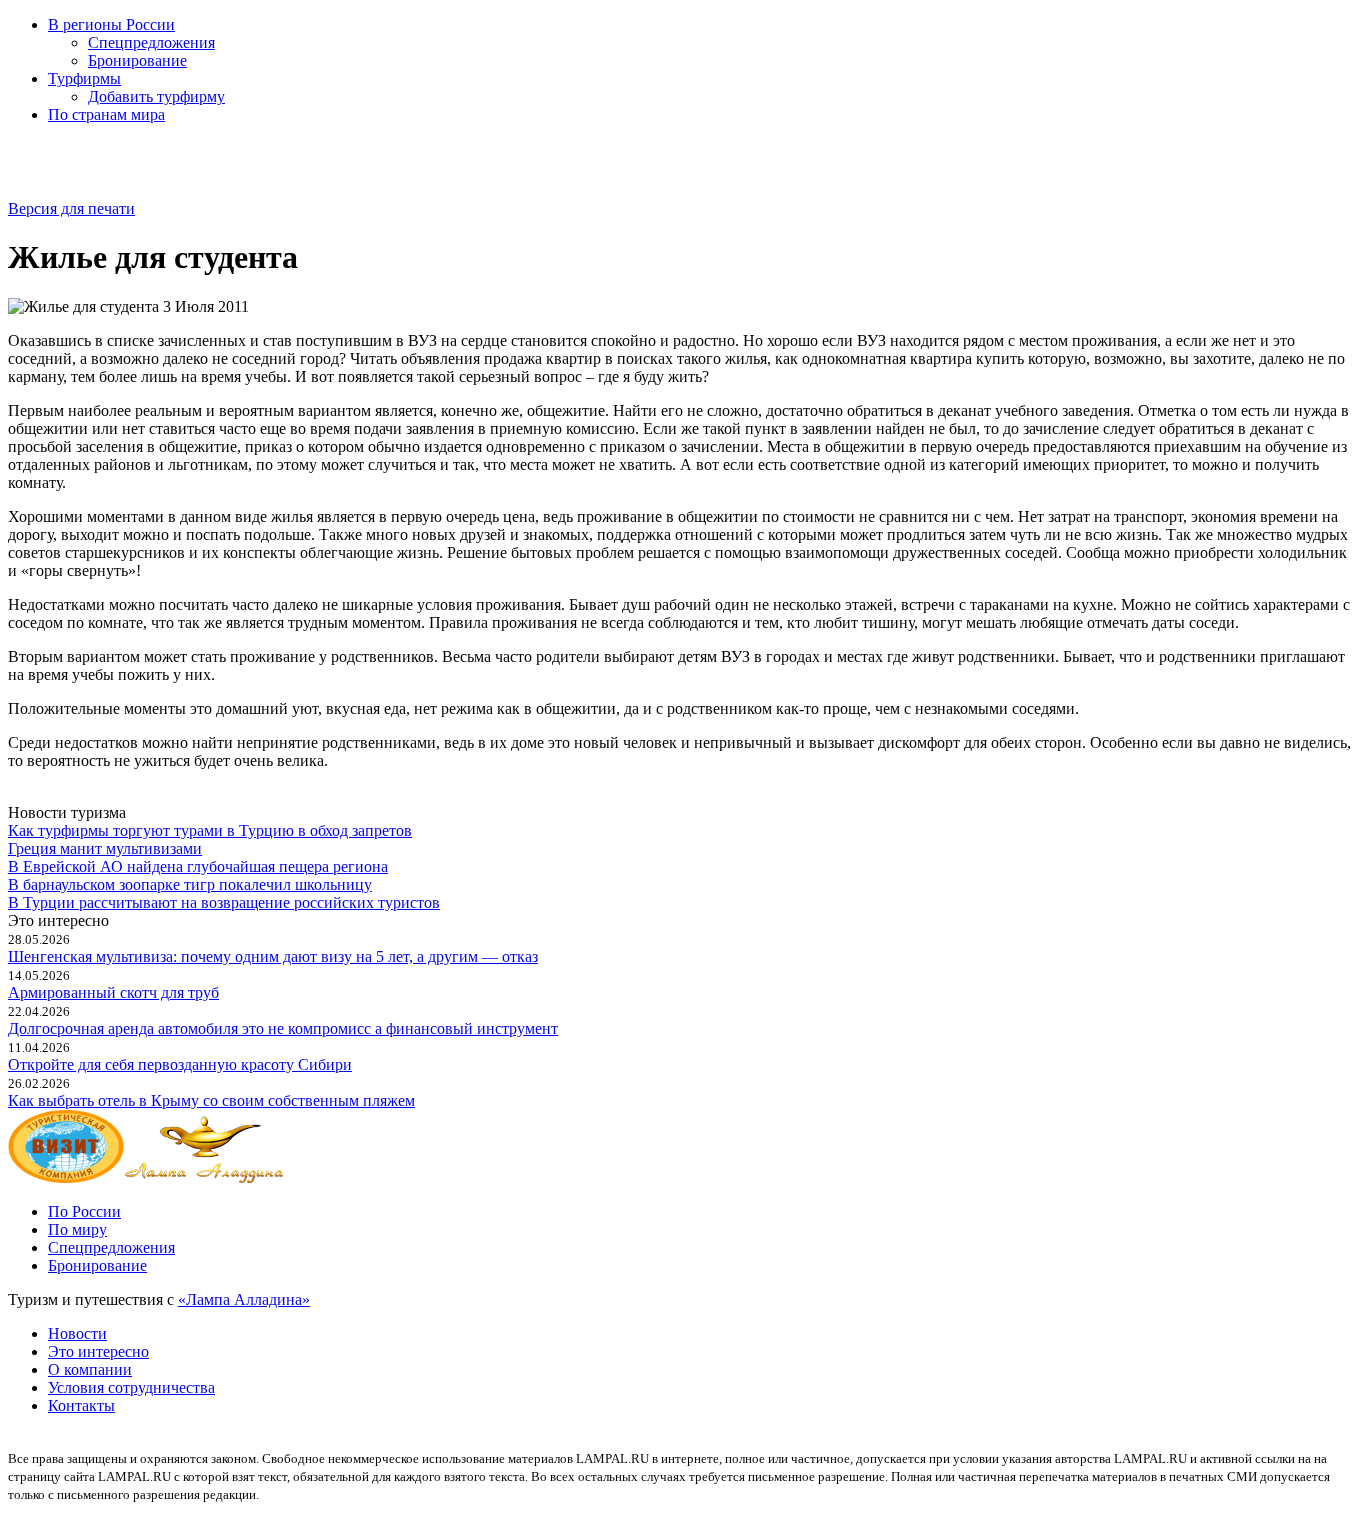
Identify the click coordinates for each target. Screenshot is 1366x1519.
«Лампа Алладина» (244, 1299)
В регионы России (111, 24)
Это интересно (98, 1351)
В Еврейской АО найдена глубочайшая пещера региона (198, 866)
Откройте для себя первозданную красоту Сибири (180, 1064)
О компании (90, 1369)
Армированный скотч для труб (113, 992)
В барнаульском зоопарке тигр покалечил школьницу (190, 884)
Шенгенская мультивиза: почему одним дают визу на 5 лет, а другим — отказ (273, 956)
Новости (77, 1333)
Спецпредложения (151, 42)
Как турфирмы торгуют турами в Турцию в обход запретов (210, 830)
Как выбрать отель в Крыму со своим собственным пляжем (211, 1100)
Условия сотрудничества (131, 1387)
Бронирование (137, 60)
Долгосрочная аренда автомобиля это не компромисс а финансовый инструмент (283, 1028)
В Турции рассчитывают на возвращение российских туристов (224, 902)
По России (84, 1211)
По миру (77, 1229)
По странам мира (106, 114)
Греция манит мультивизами (105, 848)
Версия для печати (71, 208)
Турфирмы (84, 78)
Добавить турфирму (156, 96)
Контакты (81, 1405)
